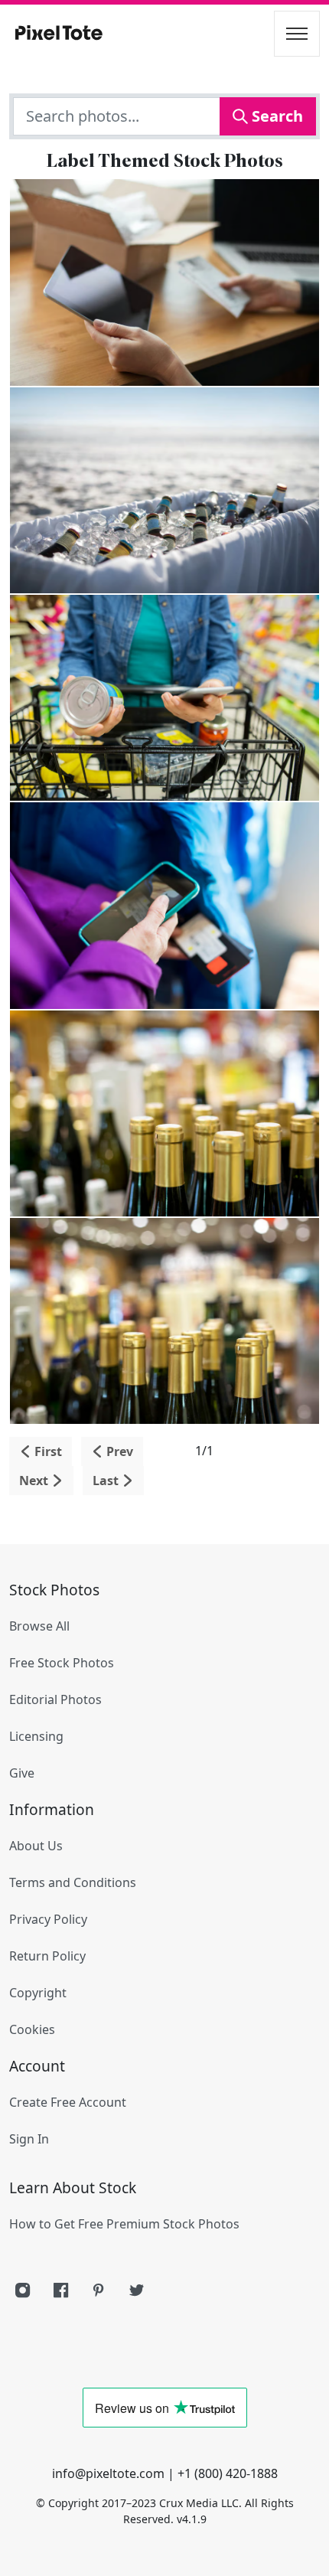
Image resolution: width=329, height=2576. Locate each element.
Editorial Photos (55, 1699)
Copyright (38, 1993)
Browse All (39, 1626)
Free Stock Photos (62, 1663)
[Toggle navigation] (297, 34)
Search (275, 116)
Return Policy (47, 1956)
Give (22, 1773)
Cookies (32, 2029)
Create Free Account (68, 2102)
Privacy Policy (48, 1919)
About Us (36, 1846)
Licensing (36, 1736)
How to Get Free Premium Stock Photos (124, 2224)
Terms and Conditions (73, 1882)
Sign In (29, 2139)
